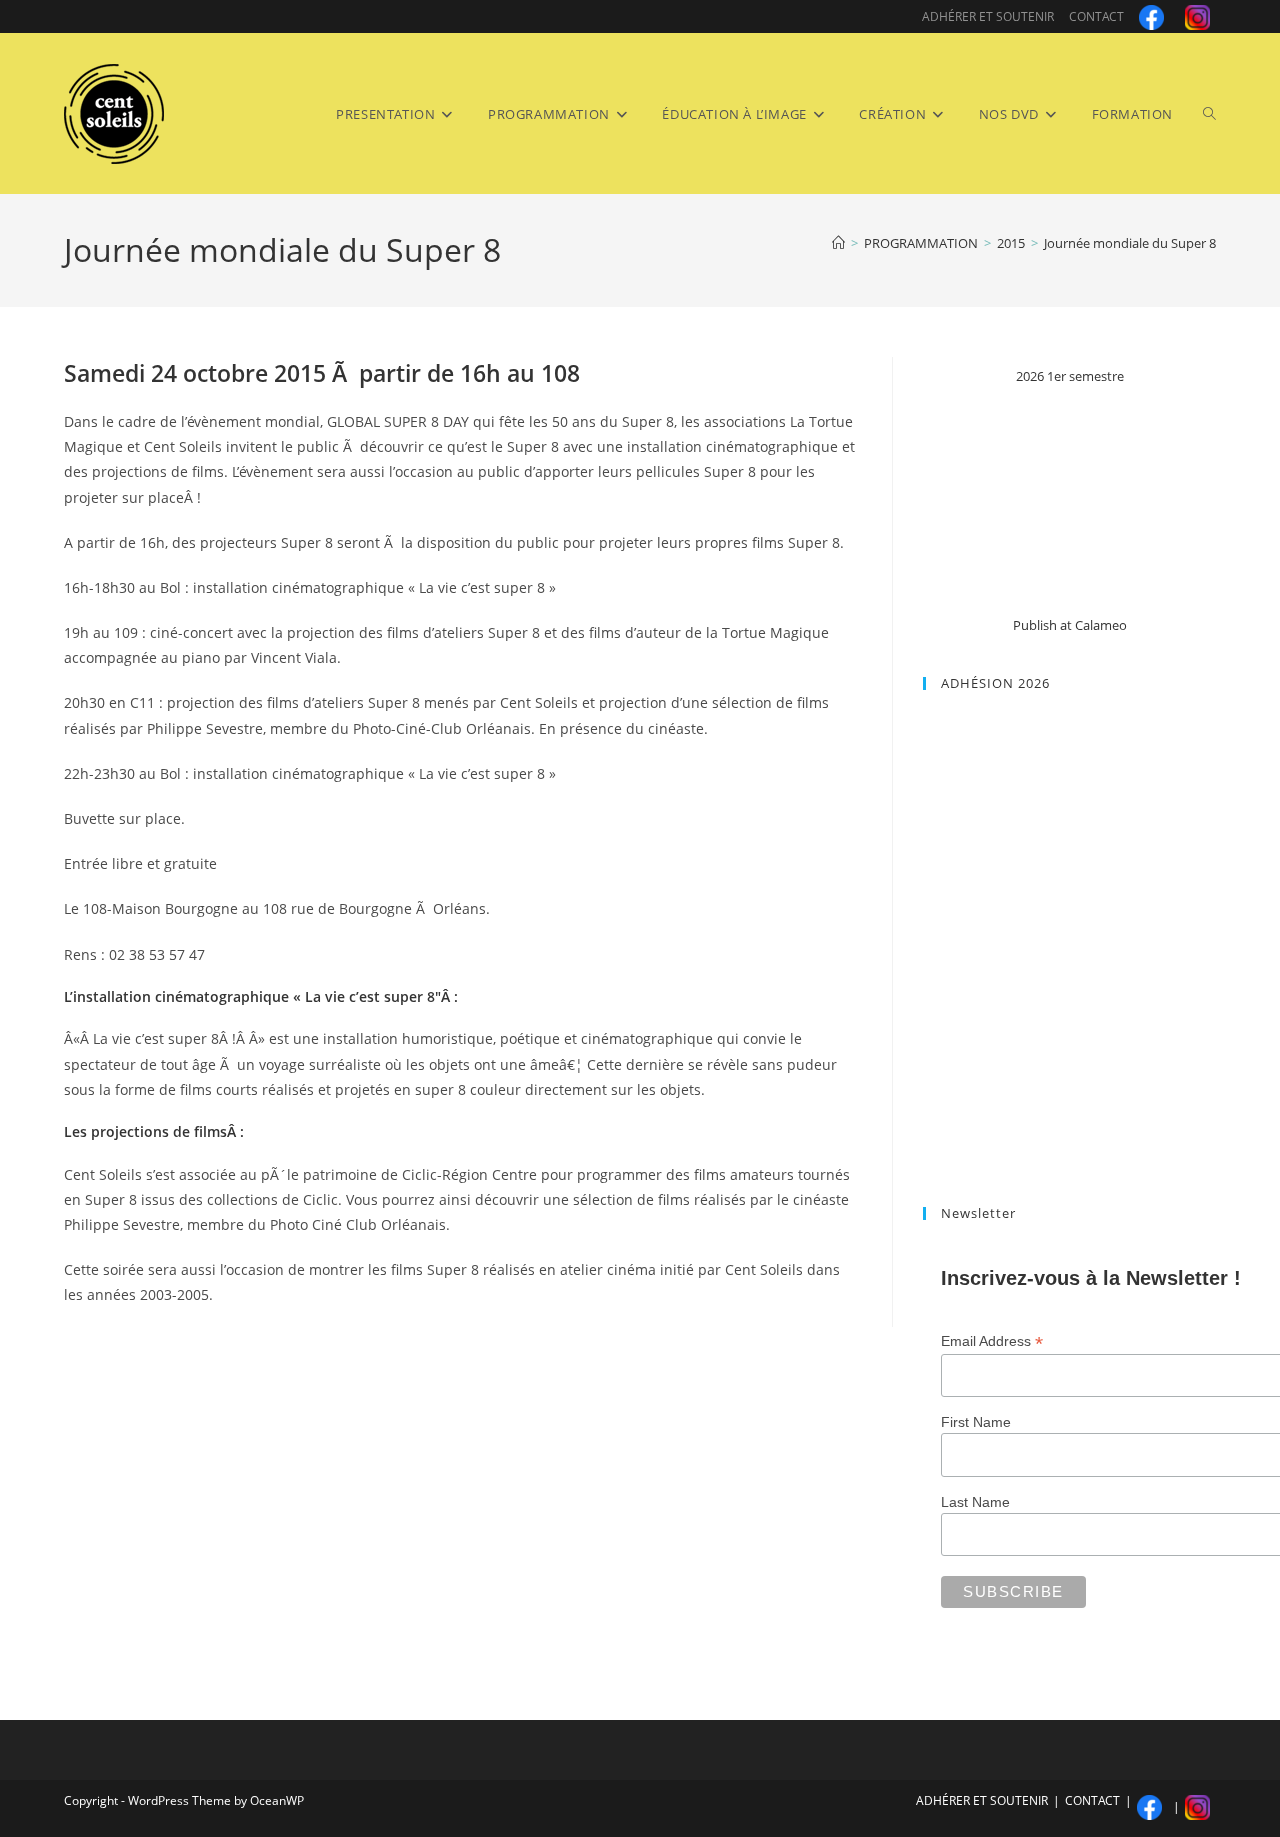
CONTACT (1096, 16)
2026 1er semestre (1070, 376)
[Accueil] (838, 243)
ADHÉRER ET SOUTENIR (988, 16)
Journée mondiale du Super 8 (1130, 243)
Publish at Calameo (1070, 625)
